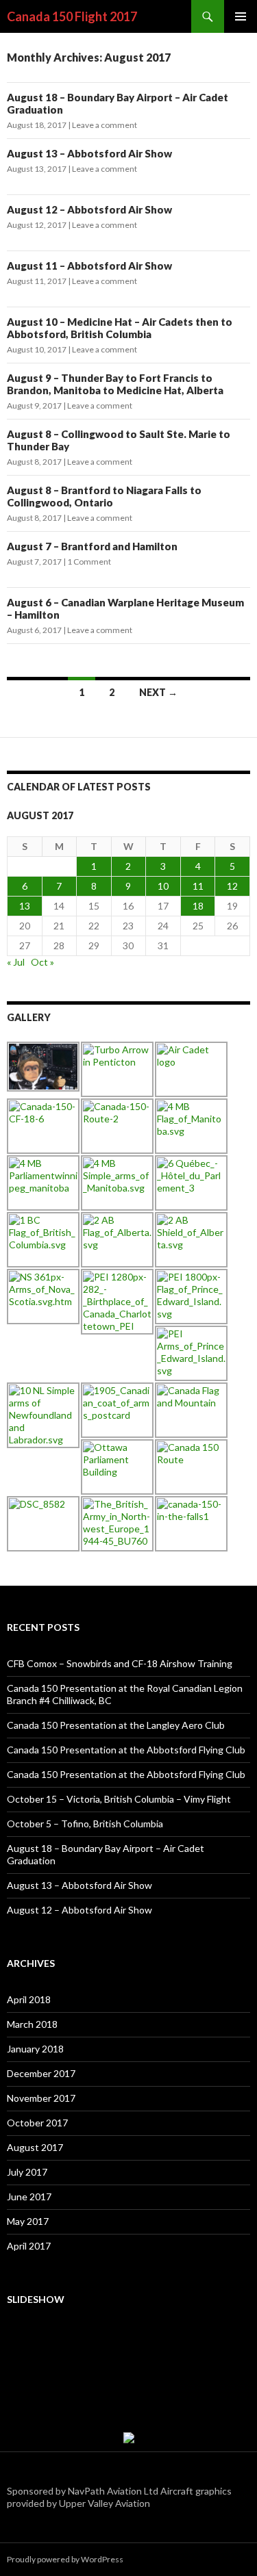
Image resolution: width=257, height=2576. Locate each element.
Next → (158, 692)
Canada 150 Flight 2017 (72, 16)
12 (232, 886)
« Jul (16, 962)
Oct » (42, 962)
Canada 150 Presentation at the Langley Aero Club (116, 1725)
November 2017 (41, 2098)
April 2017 (29, 2246)
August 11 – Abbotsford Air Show (89, 266)
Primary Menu (241, 16)
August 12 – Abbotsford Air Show (89, 209)
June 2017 (29, 2197)
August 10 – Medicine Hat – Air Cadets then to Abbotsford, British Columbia (120, 328)
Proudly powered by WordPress (65, 2559)
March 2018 (32, 2024)
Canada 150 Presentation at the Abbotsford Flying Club (126, 1750)
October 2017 (37, 2123)
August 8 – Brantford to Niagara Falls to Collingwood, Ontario (104, 496)
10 (163, 886)
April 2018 (29, 1999)
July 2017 (27, 2172)
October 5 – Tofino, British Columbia (85, 1824)
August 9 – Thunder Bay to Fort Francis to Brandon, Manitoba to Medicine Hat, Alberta (115, 384)
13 (25, 906)
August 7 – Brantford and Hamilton (92, 546)
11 (198, 886)
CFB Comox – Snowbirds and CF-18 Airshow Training (120, 1663)
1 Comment (89, 562)
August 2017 (35, 2147)
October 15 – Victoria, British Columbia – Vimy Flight (119, 1799)
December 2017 (41, 2073)
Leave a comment (105, 125)
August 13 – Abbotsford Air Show (89, 153)
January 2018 (35, 2049)
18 (198, 906)
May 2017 (28, 2221)
